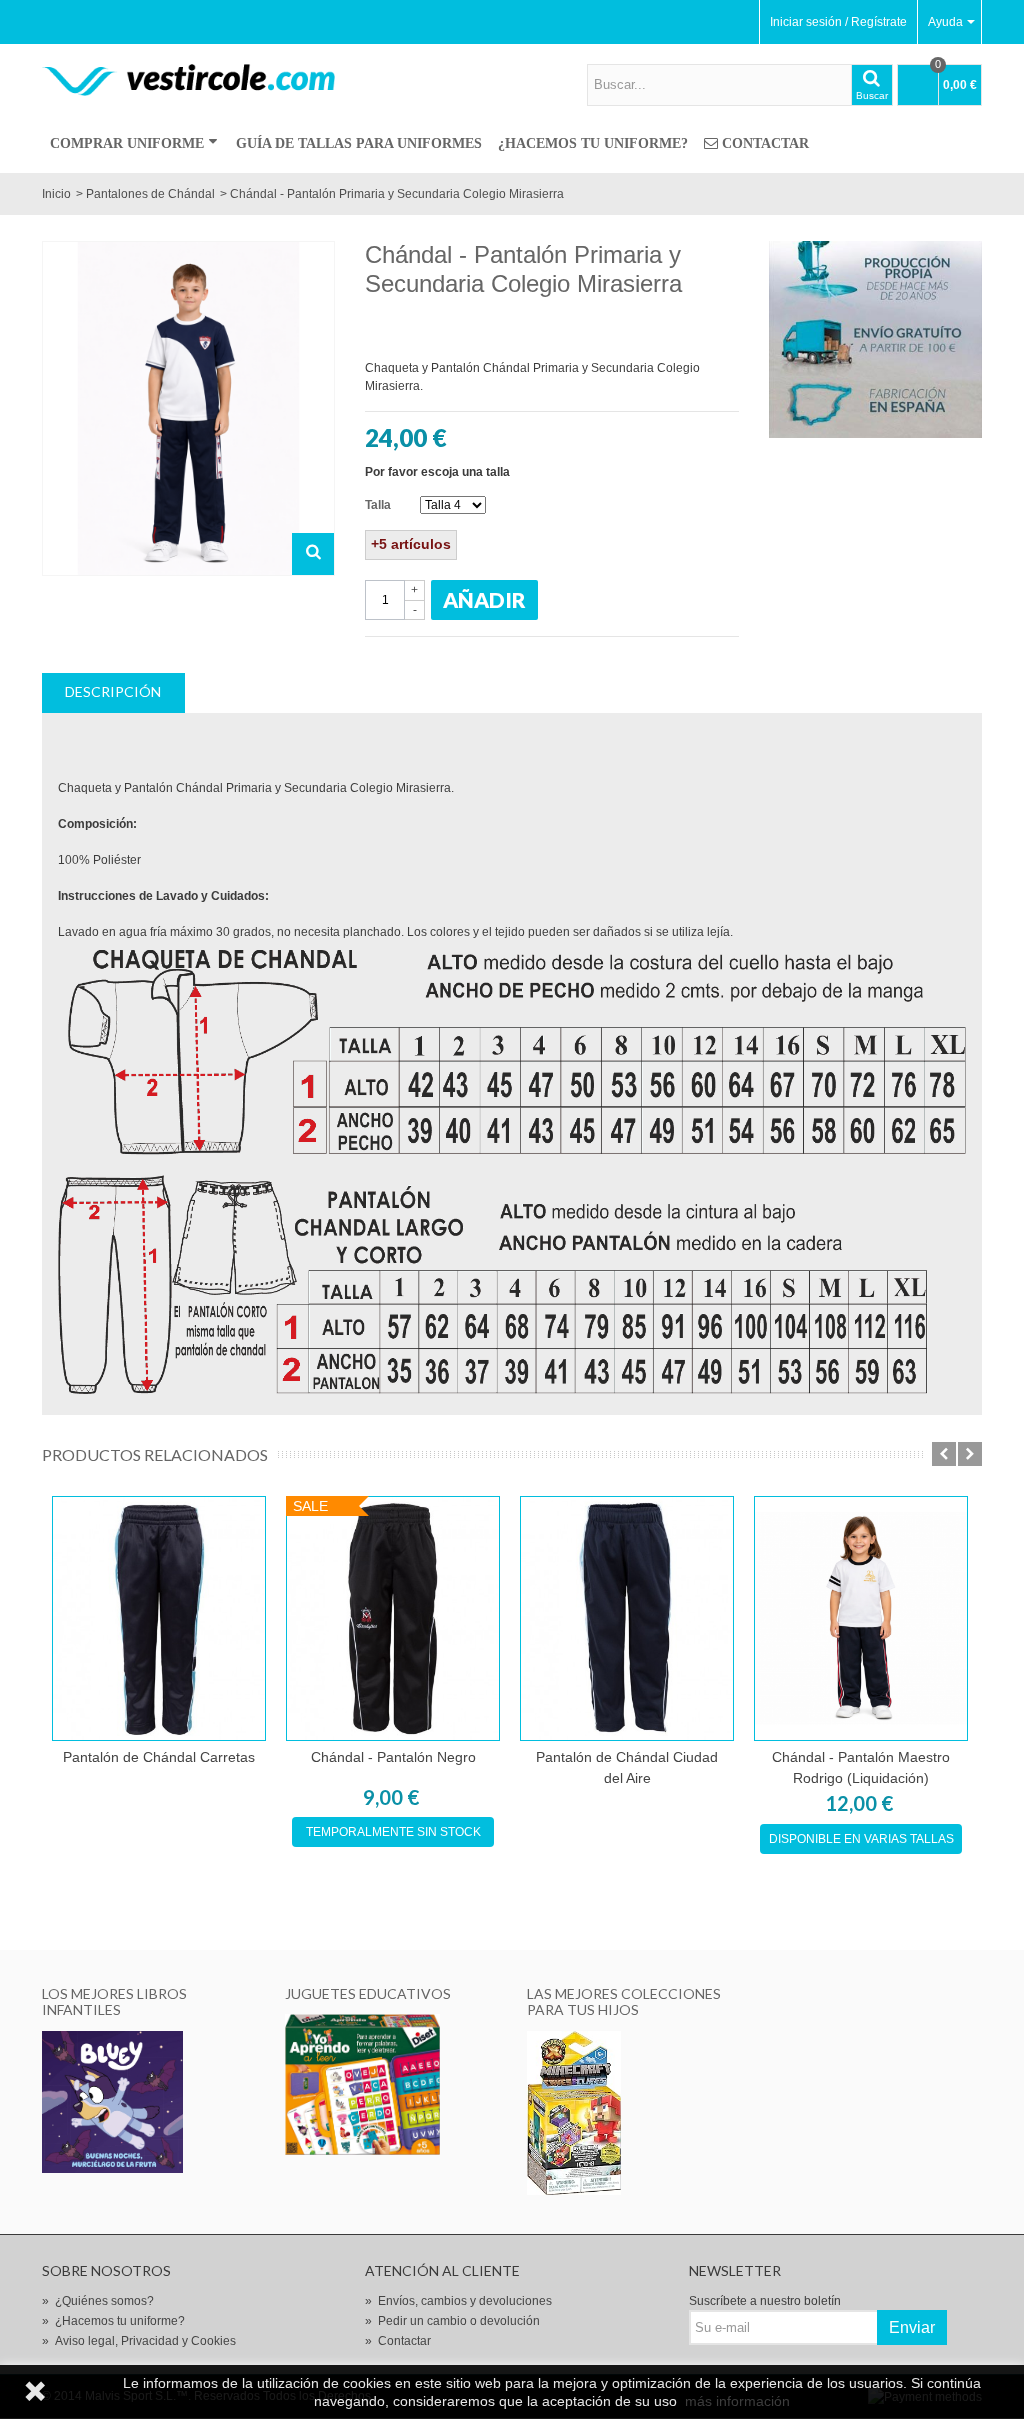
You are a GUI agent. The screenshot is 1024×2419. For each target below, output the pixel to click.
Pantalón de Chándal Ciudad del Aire (627, 1767)
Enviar (912, 2327)
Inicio (56, 194)
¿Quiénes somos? (98, 2301)
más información (737, 2401)
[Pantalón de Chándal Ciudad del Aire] (627, 1618)
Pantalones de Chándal (150, 194)
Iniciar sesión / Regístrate (838, 22)
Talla (379, 505)
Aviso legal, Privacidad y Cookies (139, 2341)
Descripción (113, 691)
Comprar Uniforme (127, 143)
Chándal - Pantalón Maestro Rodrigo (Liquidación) (861, 1767)
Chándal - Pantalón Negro (393, 1757)
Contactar (765, 143)
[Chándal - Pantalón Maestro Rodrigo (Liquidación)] (861, 1618)
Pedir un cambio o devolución (452, 2321)
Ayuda (945, 22)
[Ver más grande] (313, 554)
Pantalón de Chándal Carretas (159, 1757)
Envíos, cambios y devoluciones (458, 2301)
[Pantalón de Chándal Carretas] (159, 1618)
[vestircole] (188, 79)
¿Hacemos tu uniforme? (593, 143)
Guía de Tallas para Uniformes (359, 143)
